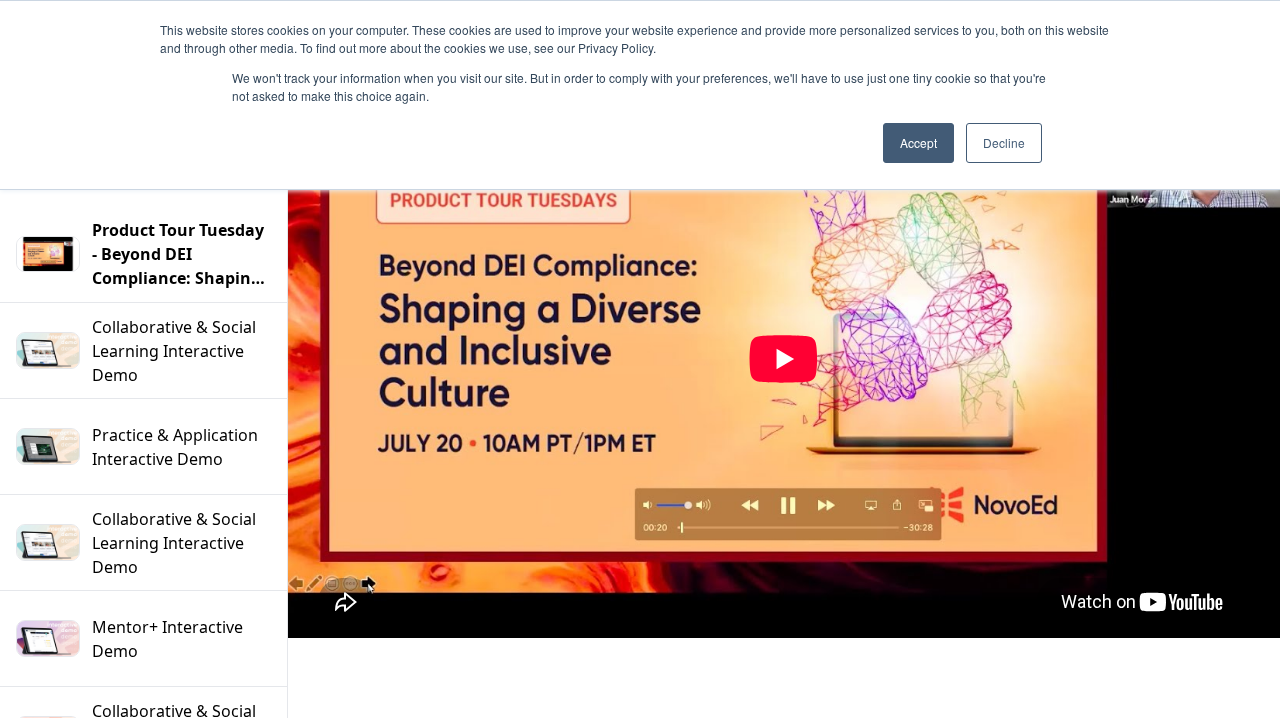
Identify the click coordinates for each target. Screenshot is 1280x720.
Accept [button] (918, 142)
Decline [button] (1004, 142)
